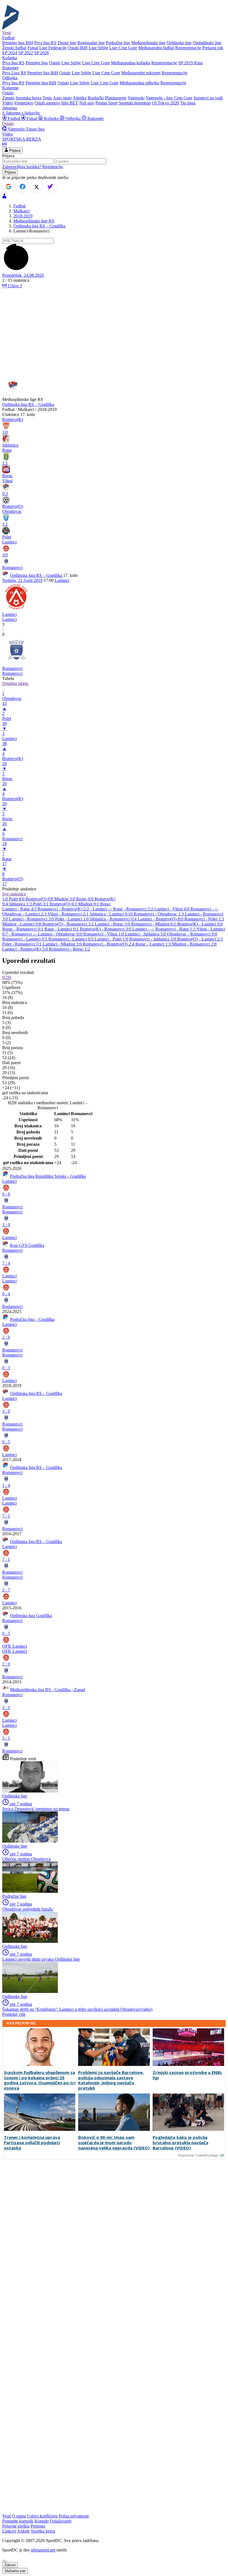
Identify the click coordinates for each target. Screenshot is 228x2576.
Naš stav (87, 103)
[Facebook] (23, 187)
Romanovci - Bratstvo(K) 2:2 (64, 909)
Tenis (47, 98)
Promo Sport (106, 103)
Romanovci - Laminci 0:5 (25, 939)
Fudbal (14, 118)
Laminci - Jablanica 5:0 (146, 934)
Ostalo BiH (78, 48)
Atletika (80, 98)
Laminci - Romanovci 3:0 (32, 919)
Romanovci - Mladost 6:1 (154, 924)
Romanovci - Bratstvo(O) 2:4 (109, 944)
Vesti (7, 33)
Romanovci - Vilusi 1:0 (104, 934)
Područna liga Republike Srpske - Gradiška (48, 1176)
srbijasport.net (43, 2550)
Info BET (70, 103)
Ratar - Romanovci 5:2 (134, 909)
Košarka (51, 118)
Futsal (33, 48)
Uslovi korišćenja (42, 2516)
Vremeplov (24, 103)
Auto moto (62, 98)
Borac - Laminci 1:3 (154, 944)
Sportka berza (43, 2531)
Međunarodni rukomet (141, 73)
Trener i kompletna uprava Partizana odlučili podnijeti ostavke (32, 2142)
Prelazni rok (213, 48)
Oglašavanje (61, 2521)
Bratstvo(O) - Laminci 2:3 (200, 939)
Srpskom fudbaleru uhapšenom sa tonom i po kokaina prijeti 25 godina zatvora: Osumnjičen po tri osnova (40, 2080)
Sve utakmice (14, 894)
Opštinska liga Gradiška (31, 1616)
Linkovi (9, 2531)
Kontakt (42, 2521)
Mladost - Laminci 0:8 (22, 924)
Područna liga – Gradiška (32, 1319)
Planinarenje (116, 98)
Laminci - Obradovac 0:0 (60, 934)
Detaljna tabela (15, 683)
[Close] (4, 2561)
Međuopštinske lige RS (34, 221)
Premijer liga (37, 63)
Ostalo (55, 63)
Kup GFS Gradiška (27, 1245)
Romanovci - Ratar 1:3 (176, 929)
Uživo (14, 286)
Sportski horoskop (135, 103)
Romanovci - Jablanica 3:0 (153, 939)
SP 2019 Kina (190, 63)
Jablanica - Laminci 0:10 (112, 914)
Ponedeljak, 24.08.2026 (23, 275)
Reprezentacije (188, 48)
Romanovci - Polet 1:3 (204, 919)
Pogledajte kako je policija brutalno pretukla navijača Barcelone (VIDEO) (180, 2142)
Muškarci (22, 211)
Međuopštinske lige (148, 43)
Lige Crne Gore (123, 48)
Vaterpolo (136, 98)
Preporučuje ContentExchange (198, 2155)
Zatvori (10, 2565)
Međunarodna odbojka (139, 83)
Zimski (8, 98)
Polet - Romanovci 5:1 (23, 944)
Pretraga (38, 2526)
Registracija (53, 167)
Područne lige (118, 43)
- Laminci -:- (102, 909)
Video (8, 103)
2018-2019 (23, 216)
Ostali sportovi (47, 103)
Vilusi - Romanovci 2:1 (69, 914)
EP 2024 (10, 53)
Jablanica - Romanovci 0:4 (114, 919)
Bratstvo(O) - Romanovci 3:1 (69, 924)
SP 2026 (42, 53)
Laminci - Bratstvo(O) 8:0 (161, 919)
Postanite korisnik (18, 2521)
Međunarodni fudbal (156, 48)
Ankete (23, 2531)
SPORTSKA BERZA (22, 139)
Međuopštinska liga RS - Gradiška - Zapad (48, 1690)
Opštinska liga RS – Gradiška (39, 226)
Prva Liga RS (14, 73)
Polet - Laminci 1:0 (72, 919)
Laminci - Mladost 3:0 (63, 944)
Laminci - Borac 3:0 (113, 924)
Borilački (96, 98)
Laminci (62, 580)
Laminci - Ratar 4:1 (20, 909)
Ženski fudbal (14, 48)
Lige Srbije (98, 48)
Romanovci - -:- (204, 909)
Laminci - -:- (144, 929)
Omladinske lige (207, 43)
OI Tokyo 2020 (165, 103)
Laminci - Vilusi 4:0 (172, 909)
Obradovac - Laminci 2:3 (25, 914)
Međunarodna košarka (131, 63)
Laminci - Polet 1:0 (112, 939)
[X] (36, 187)
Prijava (14, 150)
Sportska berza (29, 98)
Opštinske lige (179, 43)
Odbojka (73, 118)
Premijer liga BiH (18, 43)
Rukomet (95, 118)
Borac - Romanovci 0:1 (23, 929)
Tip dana (188, 103)
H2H (7, 977)
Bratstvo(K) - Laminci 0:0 (200, 924)
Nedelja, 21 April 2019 (22, 580)
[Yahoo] (50, 187)
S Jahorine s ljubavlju (21, 113)
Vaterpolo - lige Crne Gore (169, 98)
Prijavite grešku (16, 2526)
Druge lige (67, 43)
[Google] (9, 187)
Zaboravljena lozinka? (22, 167)
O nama (19, 2516)
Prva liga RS (45, 43)
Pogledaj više (14, 2014)
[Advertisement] (114, 332)
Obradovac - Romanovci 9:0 (192, 934)
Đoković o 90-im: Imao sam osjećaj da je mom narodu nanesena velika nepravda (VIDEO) (114, 2142)
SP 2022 (26, 53)
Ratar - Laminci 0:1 (62, 929)
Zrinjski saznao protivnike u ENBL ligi (187, 2075)
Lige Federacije (53, 48)
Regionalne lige (91, 43)
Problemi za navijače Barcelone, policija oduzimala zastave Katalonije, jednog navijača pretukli (111, 2080)
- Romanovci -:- (23, 934)
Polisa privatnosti (74, 2516)
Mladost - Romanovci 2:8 (194, 944)
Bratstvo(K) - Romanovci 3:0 (106, 929)
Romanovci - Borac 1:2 (70, 949)
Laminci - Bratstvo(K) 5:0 (26, 949)
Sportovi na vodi (208, 98)
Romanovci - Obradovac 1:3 (159, 914)
